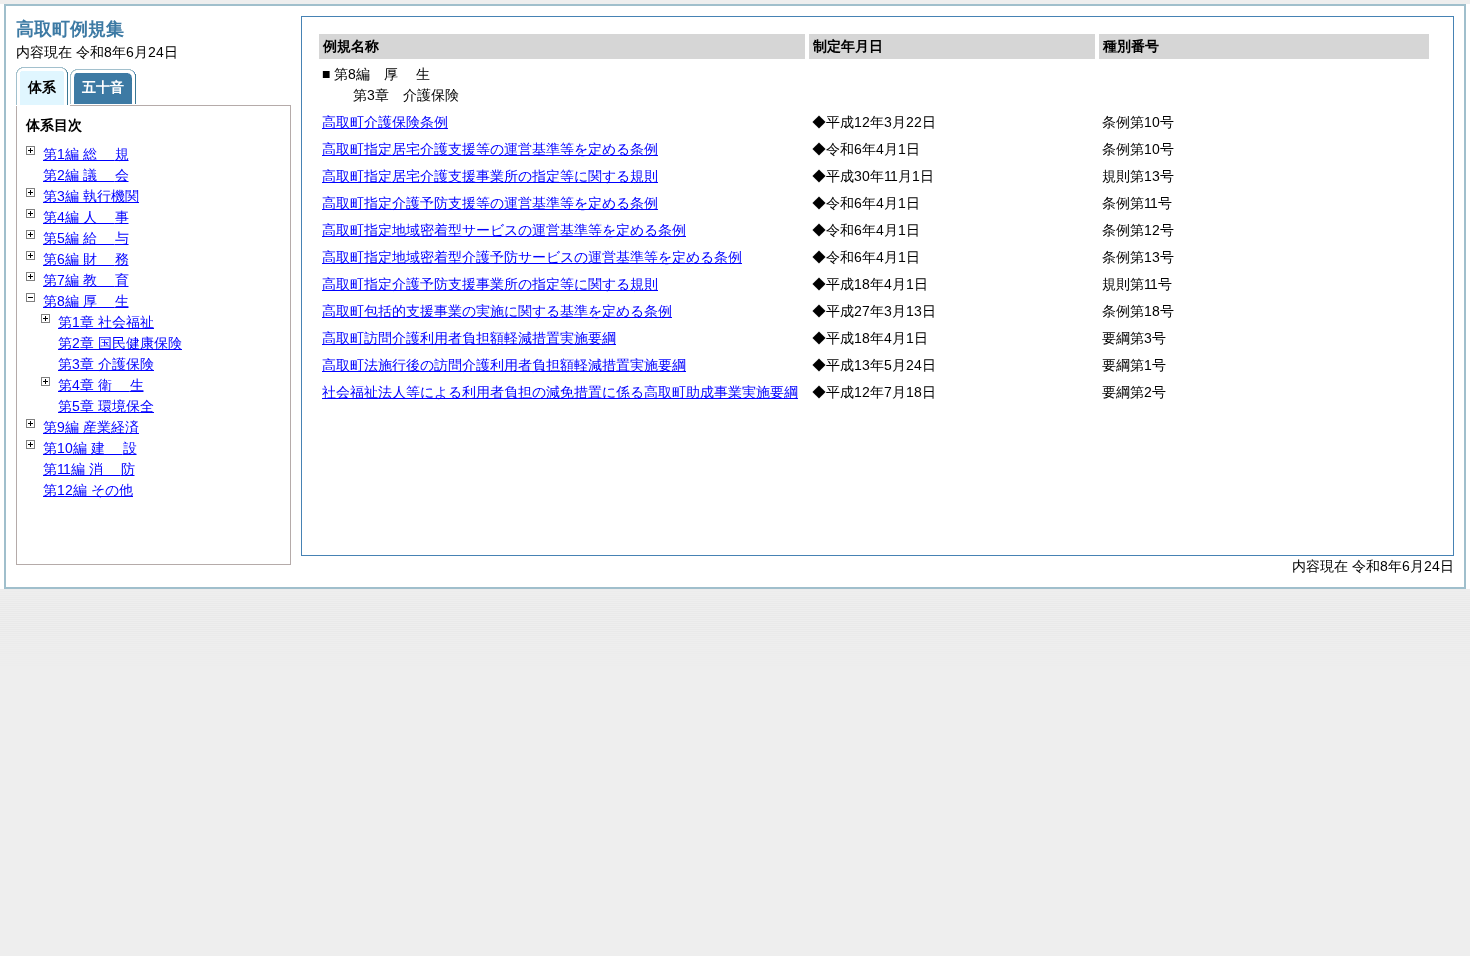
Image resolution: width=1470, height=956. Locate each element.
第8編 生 (86, 301)
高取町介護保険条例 (385, 122)
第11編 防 (89, 469)
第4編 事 (86, 217)
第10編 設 (90, 448)
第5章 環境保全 (106, 406)
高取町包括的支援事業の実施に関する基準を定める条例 (497, 311)
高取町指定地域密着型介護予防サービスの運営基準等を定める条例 (532, 257)
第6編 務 (86, 259)
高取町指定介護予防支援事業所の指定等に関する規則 (490, 284)
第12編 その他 (88, 490)
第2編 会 (86, 175)
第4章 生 (101, 385)
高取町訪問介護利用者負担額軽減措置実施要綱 (469, 338)
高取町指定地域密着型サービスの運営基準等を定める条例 (504, 230)
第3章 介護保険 (106, 364)
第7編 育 (86, 280)
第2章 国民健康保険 (120, 343)
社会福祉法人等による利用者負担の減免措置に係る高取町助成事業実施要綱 (560, 392)
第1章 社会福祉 (106, 322)
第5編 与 (86, 238)
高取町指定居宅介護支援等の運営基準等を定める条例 (490, 149)
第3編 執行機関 (91, 196)
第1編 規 (86, 154)
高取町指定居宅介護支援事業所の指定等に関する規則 (490, 176)
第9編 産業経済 (91, 427)
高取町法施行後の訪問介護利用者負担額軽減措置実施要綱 (504, 365)
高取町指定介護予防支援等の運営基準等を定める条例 (490, 203)
